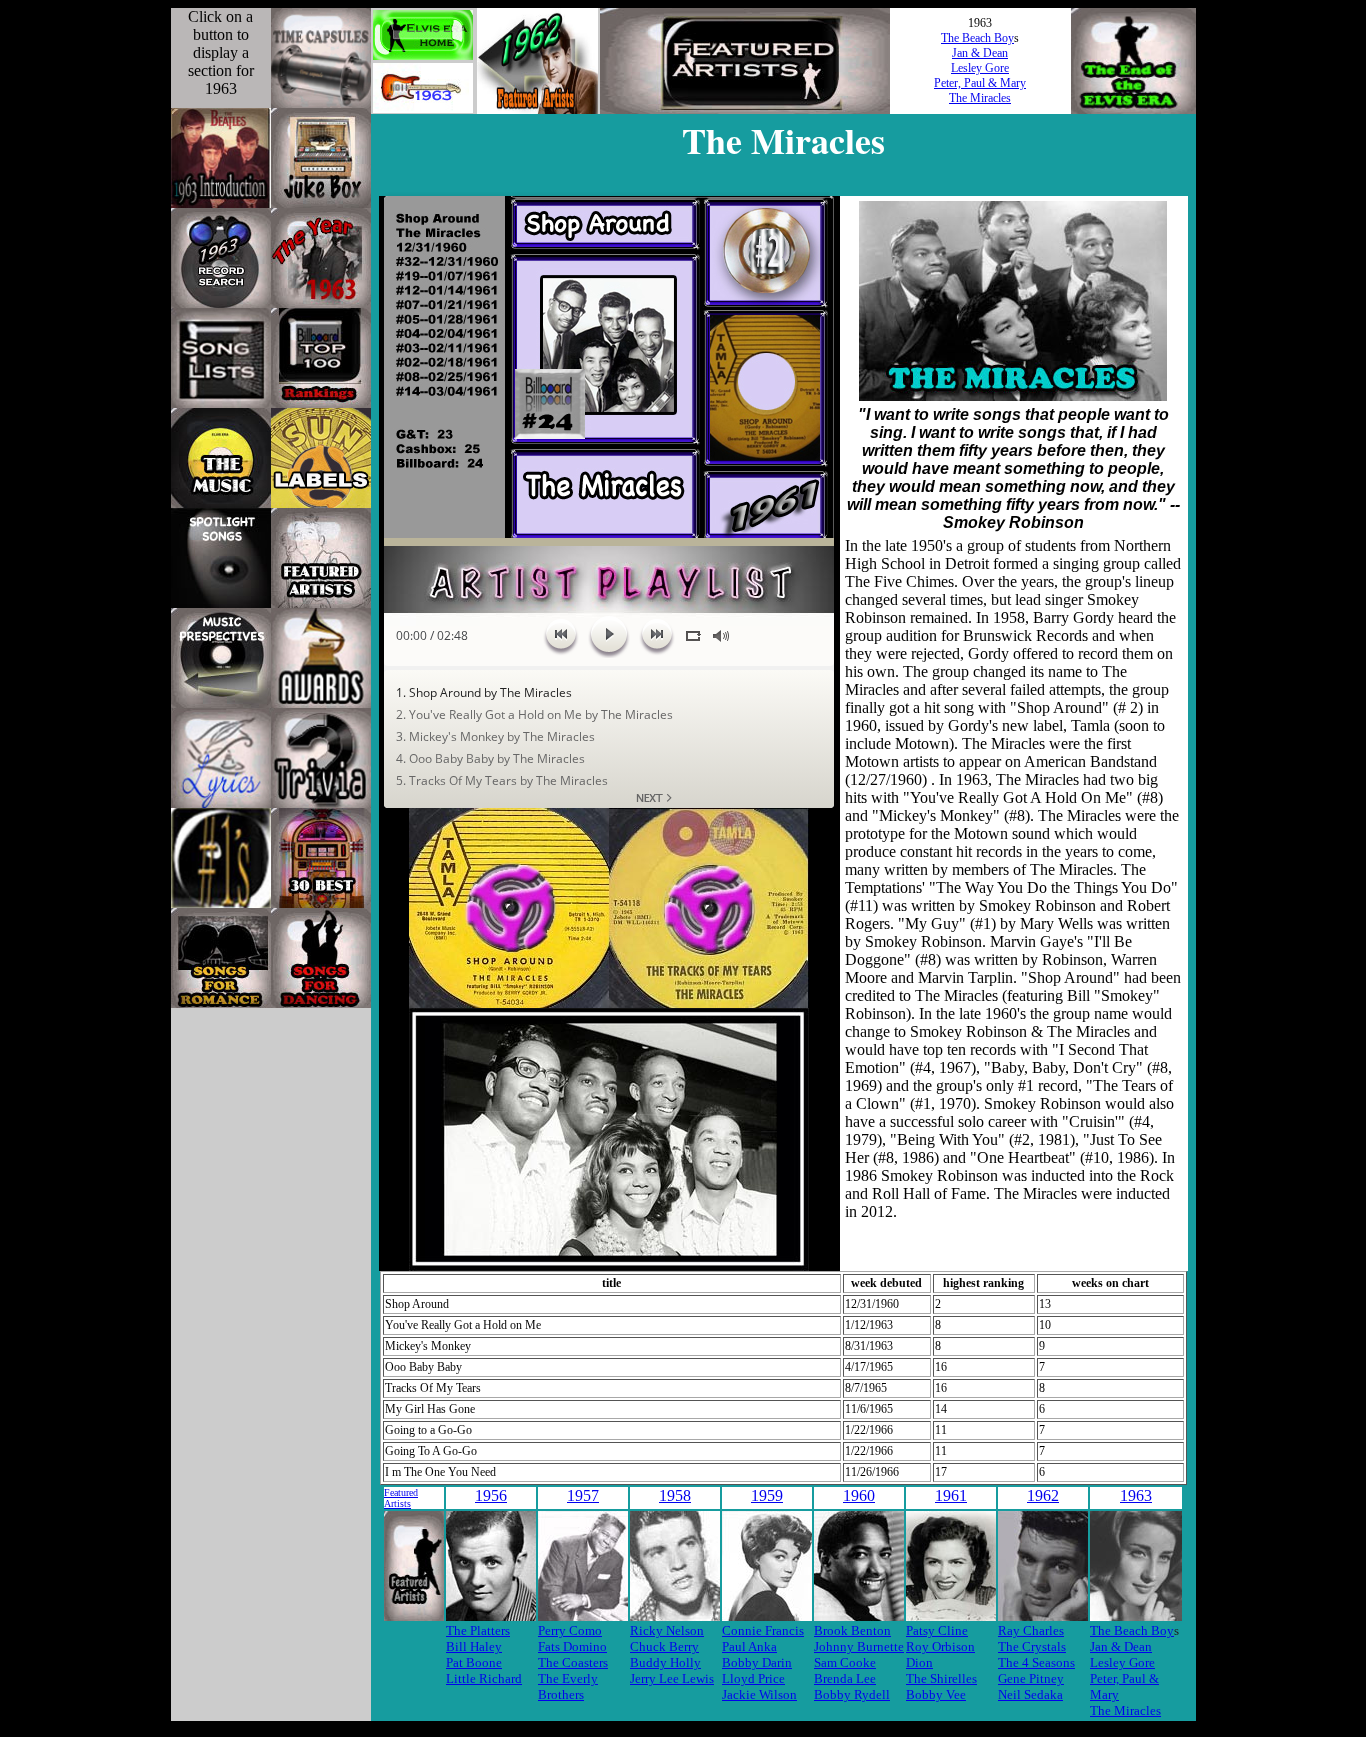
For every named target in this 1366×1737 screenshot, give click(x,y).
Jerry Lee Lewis (672, 1678)
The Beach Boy (977, 38)
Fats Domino (572, 1646)
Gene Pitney (1031, 1678)
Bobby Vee (936, 1694)
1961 (951, 1495)
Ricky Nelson (667, 1630)
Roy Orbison (940, 1646)
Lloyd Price (753, 1678)
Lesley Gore (980, 68)
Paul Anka (749, 1646)
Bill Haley (474, 1646)
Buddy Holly (665, 1662)
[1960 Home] (423, 107)
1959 (767, 1495)
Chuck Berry (664, 1646)
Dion (919, 1662)
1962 (1043, 1495)
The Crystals (1032, 1646)
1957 (583, 1495)
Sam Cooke (845, 1662)
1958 (675, 1495)
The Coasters (573, 1662)
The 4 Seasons (1036, 1662)
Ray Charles (1031, 1630)
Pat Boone (474, 1662)
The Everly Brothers (568, 1686)
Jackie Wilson (759, 1694)
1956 (491, 1495)
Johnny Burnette (859, 1646)
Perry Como (570, 1630)
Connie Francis (763, 1630)
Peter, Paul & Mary (980, 83)
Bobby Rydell (852, 1694)
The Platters (478, 1630)
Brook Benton (852, 1630)
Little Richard (484, 1678)
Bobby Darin (757, 1662)
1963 (1136, 1495)
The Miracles (980, 98)
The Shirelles (941, 1678)
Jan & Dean (980, 53)
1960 (859, 1495)
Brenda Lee (845, 1678)
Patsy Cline (937, 1630)
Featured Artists (401, 1498)
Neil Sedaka (1030, 1694)
